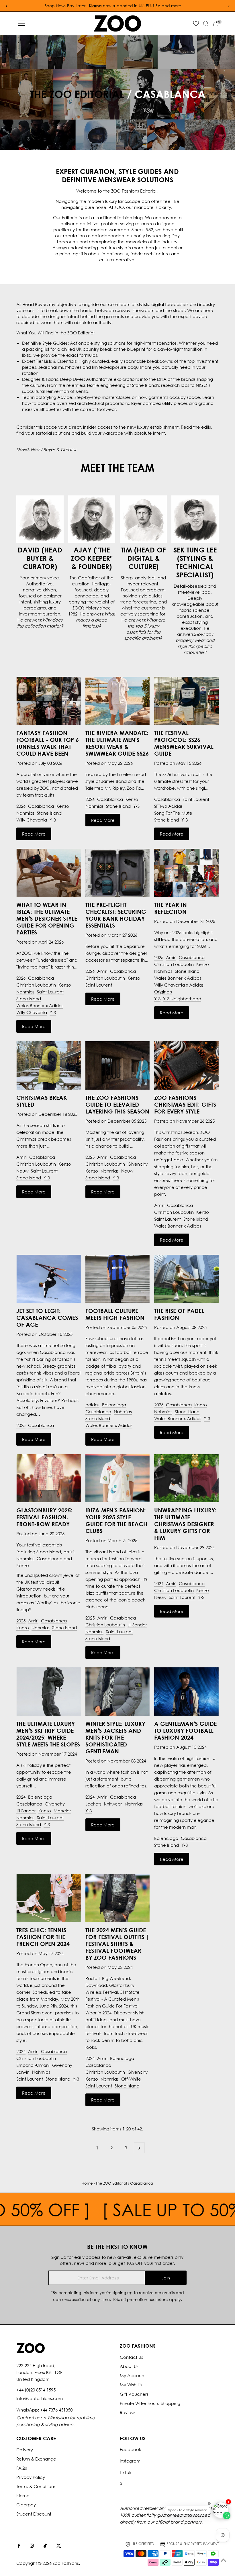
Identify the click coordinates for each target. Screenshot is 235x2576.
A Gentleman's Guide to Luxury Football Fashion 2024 (185, 1730)
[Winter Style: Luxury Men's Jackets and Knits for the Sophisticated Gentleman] (117, 1691)
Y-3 (53, 820)
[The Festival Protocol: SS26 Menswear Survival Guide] (186, 701)
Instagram (130, 2461)
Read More (34, 834)
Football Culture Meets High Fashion (115, 1314)
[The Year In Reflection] (186, 873)
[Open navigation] (21, 23)
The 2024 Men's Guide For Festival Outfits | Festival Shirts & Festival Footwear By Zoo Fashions (117, 1944)
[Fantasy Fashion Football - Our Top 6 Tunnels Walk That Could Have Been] (48, 701)
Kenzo (63, 806)
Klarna (23, 2495)
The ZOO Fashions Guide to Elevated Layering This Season (117, 1104)
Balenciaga (114, 1405)
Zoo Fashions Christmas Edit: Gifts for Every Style (185, 1104)
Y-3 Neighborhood (182, 999)
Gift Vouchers (134, 2394)
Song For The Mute (173, 813)
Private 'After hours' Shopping (150, 2403)
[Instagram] (32, 2546)
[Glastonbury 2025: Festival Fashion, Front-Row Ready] (48, 1478)
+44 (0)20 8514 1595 (36, 2390)
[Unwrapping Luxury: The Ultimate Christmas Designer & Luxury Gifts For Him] (186, 1478)
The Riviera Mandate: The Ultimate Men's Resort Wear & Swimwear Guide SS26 (117, 743)
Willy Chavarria (32, 820)
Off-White (131, 2079)
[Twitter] (59, 2546)
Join (166, 2278)
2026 (21, 806)
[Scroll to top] (224, 2560)
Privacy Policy (31, 2477)
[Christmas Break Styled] (48, 1065)
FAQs (22, 2468)
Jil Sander (137, 1625)
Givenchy (138, 1164)
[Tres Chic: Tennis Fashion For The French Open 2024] (48, 1898)
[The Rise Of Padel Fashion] (186, 1279)
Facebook (131, 2449)
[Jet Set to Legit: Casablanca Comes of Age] (48, 1279)
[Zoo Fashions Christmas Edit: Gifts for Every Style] (186, 1065)
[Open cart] (216, 23)
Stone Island (49, 813)
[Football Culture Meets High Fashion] (117, 1279)
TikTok (126, 2472)
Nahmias (25, 813)
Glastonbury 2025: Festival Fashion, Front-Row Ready (44, 1517)
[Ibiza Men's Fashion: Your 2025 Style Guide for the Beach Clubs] (117, 1478)
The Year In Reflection (171, 908)
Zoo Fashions (66, 2563)
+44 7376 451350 (56, 2410)
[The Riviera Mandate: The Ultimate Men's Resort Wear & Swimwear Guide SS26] (117, 701)
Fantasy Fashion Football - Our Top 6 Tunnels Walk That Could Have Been (48, 743)
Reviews (128, 2412)
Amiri (102, 971)
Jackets (93, 1804)
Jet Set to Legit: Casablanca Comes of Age (47, 1318)
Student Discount (34, 2514)
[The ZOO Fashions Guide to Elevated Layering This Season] (117, 1065)
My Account (133, 2375)
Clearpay (26, 2505)
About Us (129, 2366)
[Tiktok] (45, 2546)
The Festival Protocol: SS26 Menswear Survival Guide (184, 743)
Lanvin (23, 2072)
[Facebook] (19, 2546)
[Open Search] (206, 23)
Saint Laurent (196, 799)
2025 (159, 957)
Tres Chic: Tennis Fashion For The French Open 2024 (43, 1937)
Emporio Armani (33, 2065)
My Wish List (132, 2385)
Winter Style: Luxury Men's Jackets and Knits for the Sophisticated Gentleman (115, 1737)
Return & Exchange (36, 2459)
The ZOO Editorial (77, 94)
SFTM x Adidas (168, 806)
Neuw (22, 1171)
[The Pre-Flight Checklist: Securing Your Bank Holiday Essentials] (117, 873)
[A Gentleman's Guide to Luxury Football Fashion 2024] (186, 1691)
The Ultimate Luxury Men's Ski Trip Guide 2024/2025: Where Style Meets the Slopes (48, 1734)
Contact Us (131, 2357)
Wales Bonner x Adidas (40, 1005)
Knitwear (113, 1804)
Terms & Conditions (36, 2486)
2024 (159, 1583)
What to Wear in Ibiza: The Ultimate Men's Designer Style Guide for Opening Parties (47, 918)
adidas (92, 1405)
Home (87, 2183)
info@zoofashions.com (40, 2398)
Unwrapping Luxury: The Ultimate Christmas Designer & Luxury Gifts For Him (185, 1524)
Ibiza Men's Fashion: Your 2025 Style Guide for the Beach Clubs (116, 1520)
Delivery (25, 2450)
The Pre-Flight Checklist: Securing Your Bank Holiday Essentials (116, 915)
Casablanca (41, 806)
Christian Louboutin (36, 985)
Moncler (62, 1811)
